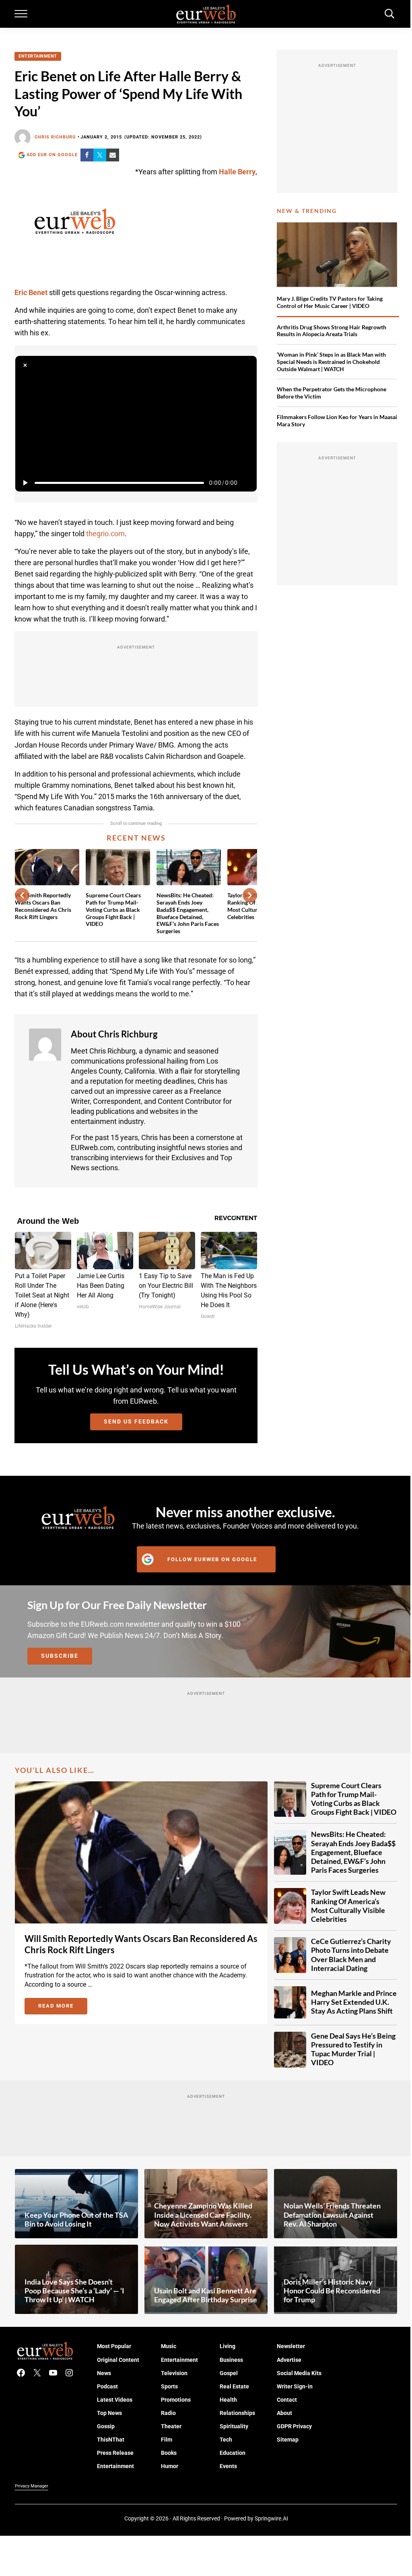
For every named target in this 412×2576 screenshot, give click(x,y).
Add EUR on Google (52, 155)
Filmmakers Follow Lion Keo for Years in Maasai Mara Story (337, 420)
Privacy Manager (32, 2486)
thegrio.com (105, 534)
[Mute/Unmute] (247, 483)
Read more (63, 2007)
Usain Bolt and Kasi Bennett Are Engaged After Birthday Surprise (206, 2295)
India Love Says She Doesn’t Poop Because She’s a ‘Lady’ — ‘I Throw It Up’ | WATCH (74, 2291)
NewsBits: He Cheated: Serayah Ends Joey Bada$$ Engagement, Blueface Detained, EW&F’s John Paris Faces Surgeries (188, 913)
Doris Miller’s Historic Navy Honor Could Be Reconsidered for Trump (332, 2291)
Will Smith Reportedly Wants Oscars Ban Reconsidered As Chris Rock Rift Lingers (43, 906)
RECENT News (136, 838)
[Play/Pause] (25, 483)
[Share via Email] (113, 155)
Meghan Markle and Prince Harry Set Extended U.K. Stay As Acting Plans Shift (354, 2002)
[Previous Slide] (22, 895)
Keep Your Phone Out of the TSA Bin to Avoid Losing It (76, 2220)
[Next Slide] (250, 895)
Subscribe (60, 1656)
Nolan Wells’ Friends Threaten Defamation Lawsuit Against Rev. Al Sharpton (332, 2215)
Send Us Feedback (136, 1421)
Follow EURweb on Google (212, 1559)
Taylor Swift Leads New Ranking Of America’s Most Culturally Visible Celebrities (348, 1906)
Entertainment (38, 56)
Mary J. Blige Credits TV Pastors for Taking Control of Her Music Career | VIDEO (330, 302)
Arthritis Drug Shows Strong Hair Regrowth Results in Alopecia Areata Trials (332, 331)
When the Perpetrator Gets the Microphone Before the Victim (332, 393)
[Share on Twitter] (100, 155)
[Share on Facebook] (87, 155)
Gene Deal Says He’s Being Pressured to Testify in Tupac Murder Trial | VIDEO (353, 2049)
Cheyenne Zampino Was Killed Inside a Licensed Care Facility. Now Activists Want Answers (203, 2215)
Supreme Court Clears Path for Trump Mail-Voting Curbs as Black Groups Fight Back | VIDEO (113, 909)
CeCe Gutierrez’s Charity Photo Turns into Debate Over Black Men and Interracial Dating (351, 1955)
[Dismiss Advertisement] (25, 366)
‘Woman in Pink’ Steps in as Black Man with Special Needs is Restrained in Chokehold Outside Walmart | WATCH (331, 362)
